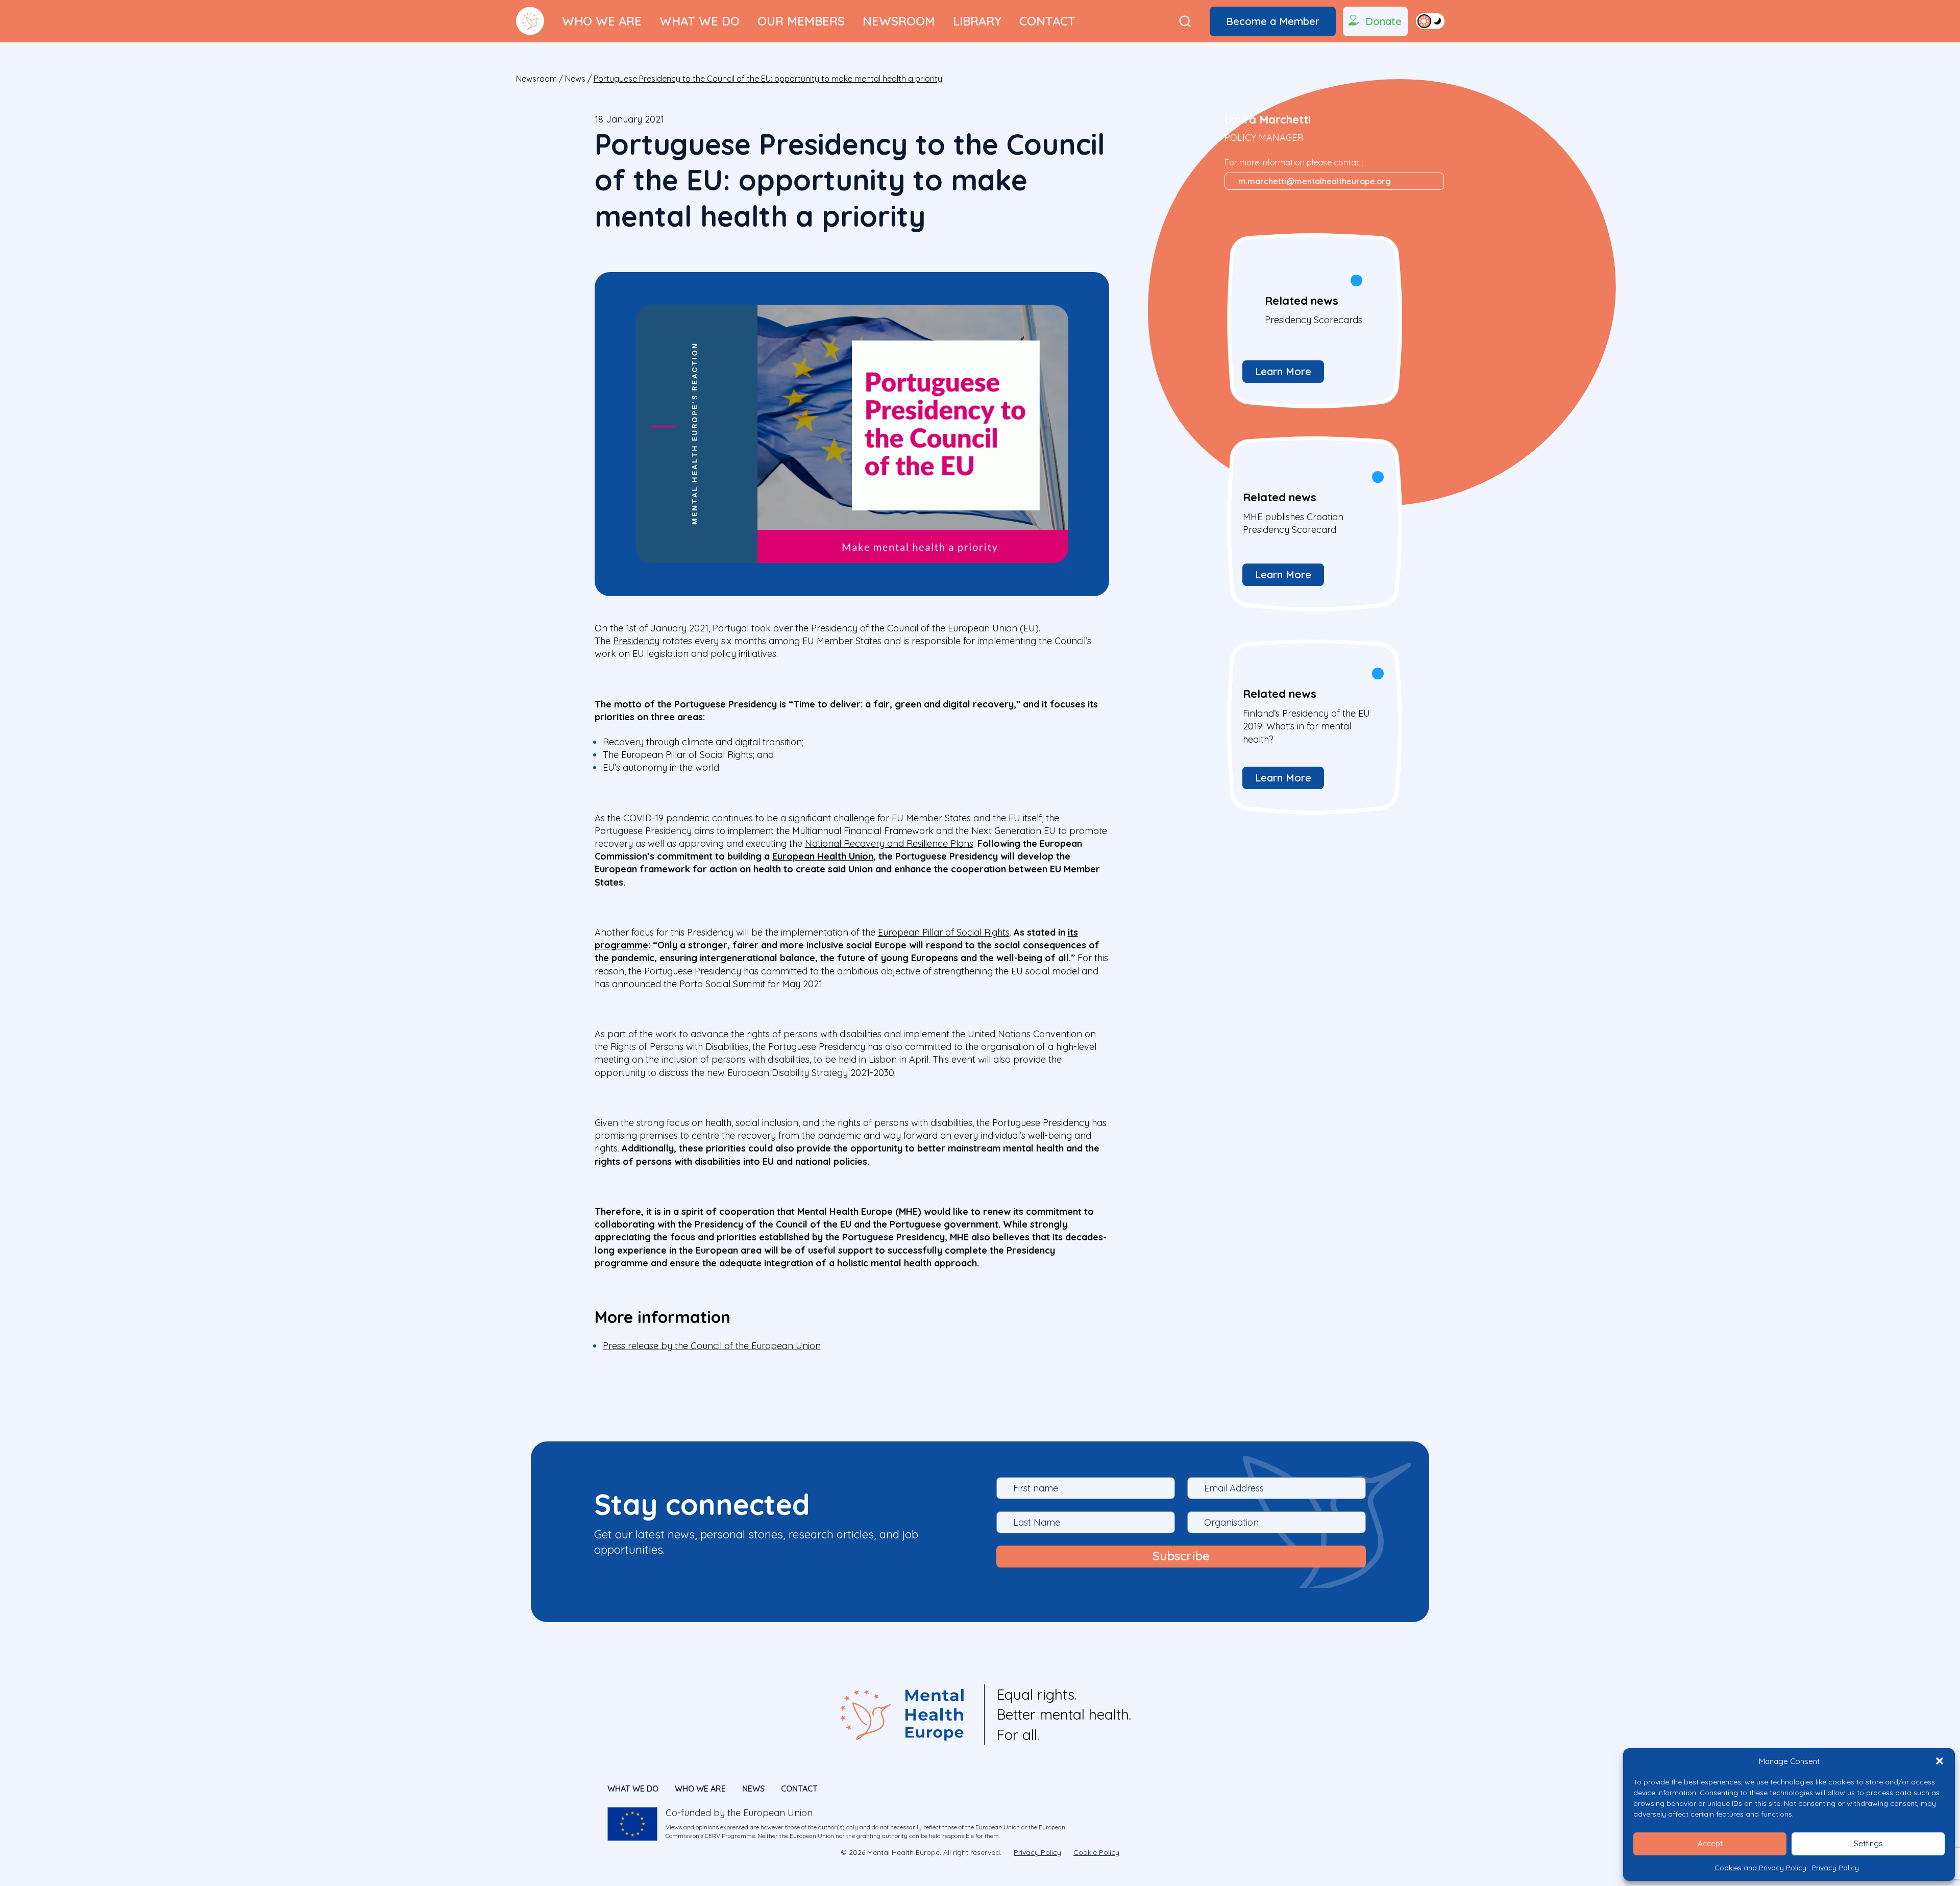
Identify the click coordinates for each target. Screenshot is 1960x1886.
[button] (1940, 1761)
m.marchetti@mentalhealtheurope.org (1315, 181)
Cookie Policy (1096, 1852)
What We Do (700, 21)
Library (977, 21)
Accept (1710, 1843)
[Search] (1185, 21)
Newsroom (899, 21)
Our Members (801, 21)
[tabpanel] (1313, 320)
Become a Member (1273, 21)
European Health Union (823, 856)
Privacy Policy (1835, 1868)
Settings (1868, 1843)
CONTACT (799, 1789)
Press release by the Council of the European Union (712, 1346)
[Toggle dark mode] (1430, 21)
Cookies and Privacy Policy (1760, 1868)
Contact (1047, 21)
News (575, 79)
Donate (1383, 21)
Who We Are (602, 21)
